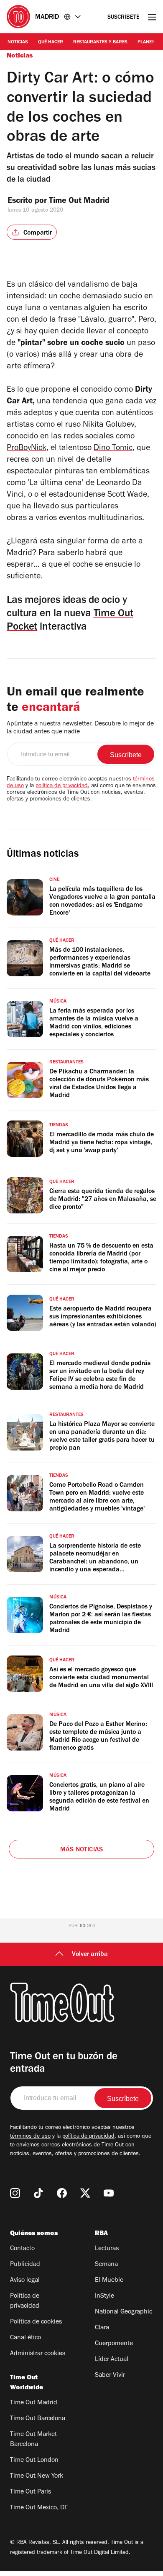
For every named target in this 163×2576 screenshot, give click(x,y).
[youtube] (109, 2193)
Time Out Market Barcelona (33, 2440)
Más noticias (81, 1850)
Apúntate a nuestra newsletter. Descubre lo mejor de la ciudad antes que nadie (80, 728)
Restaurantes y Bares (100, 43)
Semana (106, 2265)
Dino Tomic (113, 449)
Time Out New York (37, 2476)
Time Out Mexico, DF (39, 2508)
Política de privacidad (25, 2301)
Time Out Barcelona (38, 2419)
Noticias (18, 43)
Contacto (22, 2249)
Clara (102, 2328)
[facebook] (62, 2193)
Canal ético (25, 2338)
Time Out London (34, 2461)
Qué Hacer (51, 43)
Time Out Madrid (80, 202)
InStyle (104, 2296)
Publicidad (25, 2265)
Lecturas (107, 2249)
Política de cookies (36, 2322)
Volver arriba (90, 1955)
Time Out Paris (31, 2492)
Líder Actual (112, 2360)
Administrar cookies (38, 2354)
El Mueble (109, 2281)
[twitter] (85, 2193)
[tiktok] (38, 2193)
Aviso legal (25, 2281)
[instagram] (15, 2193)
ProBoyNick (27, 449)
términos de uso (30, 2137)
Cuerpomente (114, 2344)
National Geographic (124, 2312)
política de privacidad (62, 786)
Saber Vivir (110, 2376)
